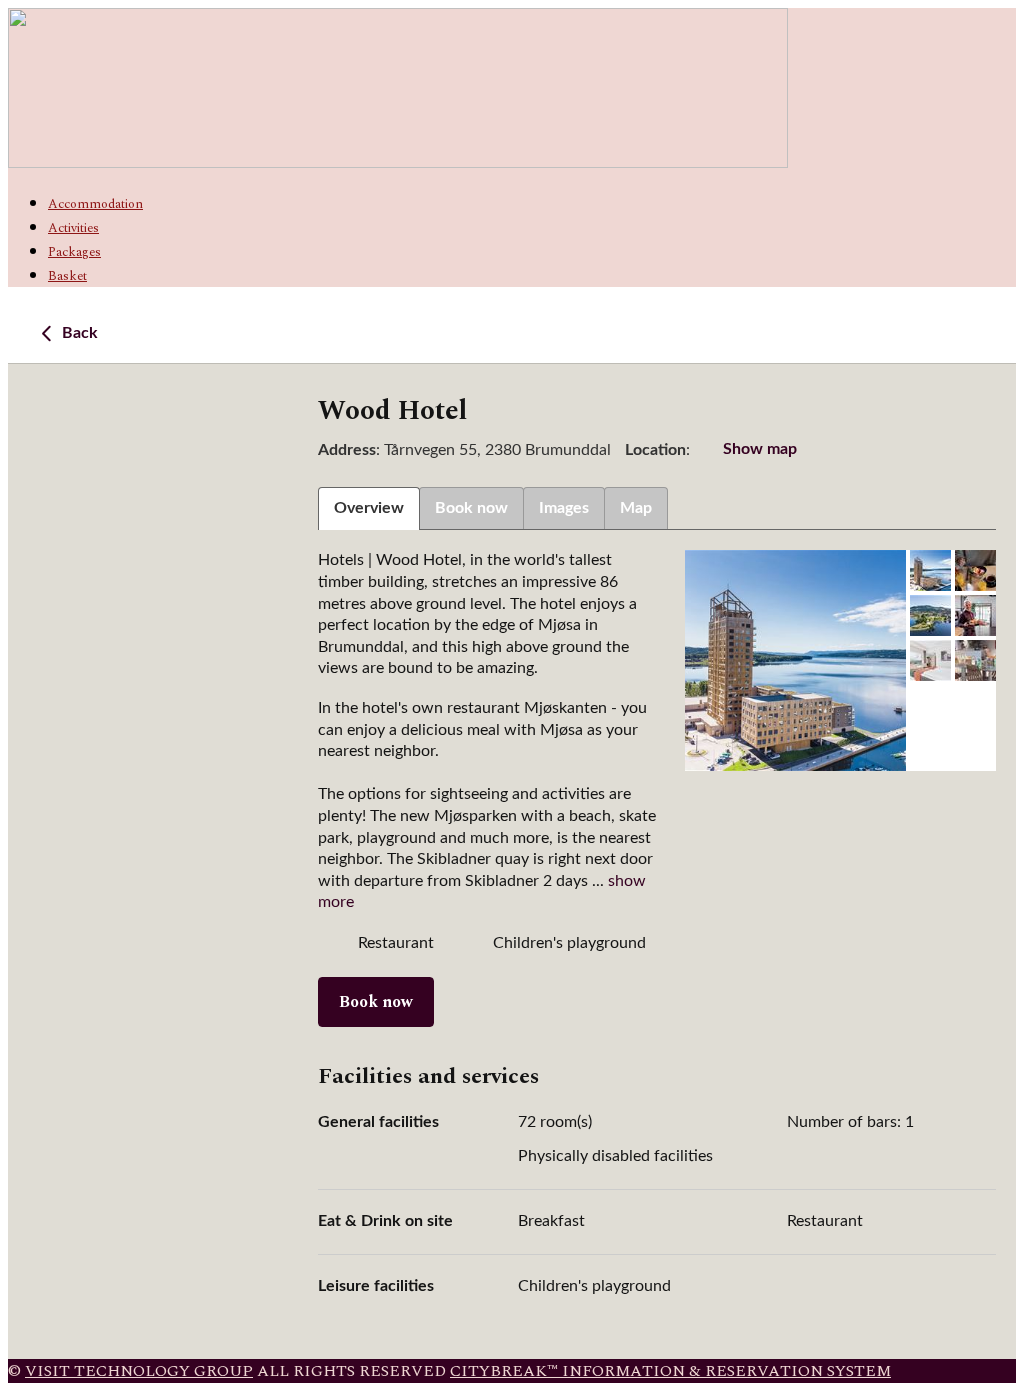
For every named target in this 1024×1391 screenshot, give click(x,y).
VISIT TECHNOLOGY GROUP (139, 1371)
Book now (376, 1002)
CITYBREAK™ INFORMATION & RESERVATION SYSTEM (670, 1371)
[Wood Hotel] (795, 660)
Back (78, 333)
